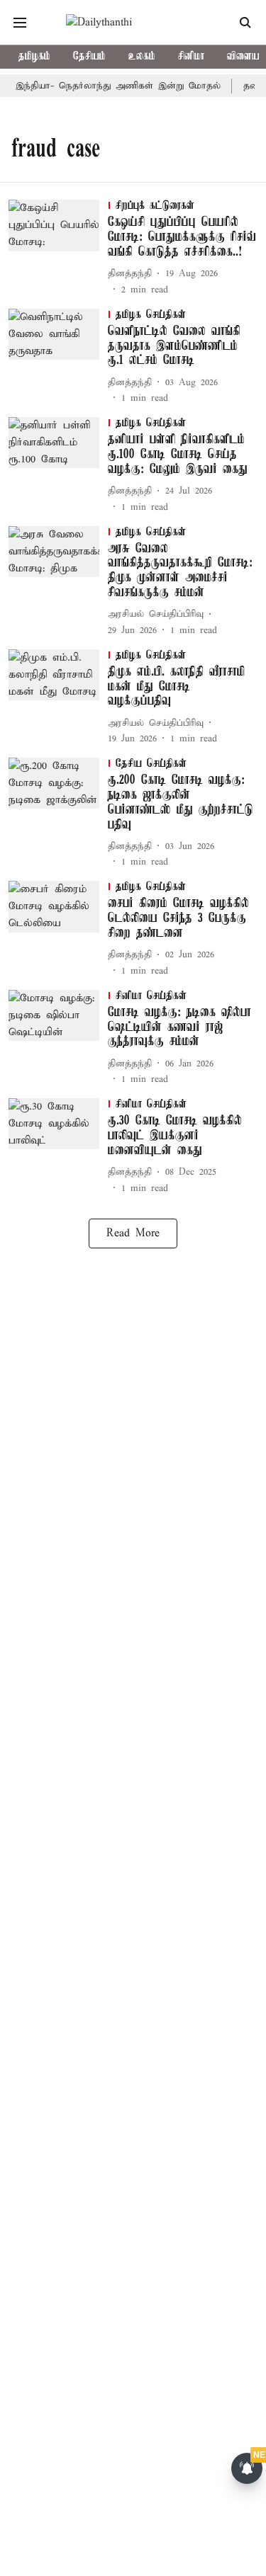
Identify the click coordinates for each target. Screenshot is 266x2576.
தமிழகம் (34, 57)
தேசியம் (89, 57)
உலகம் (142, 57)
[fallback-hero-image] (58, 248)
